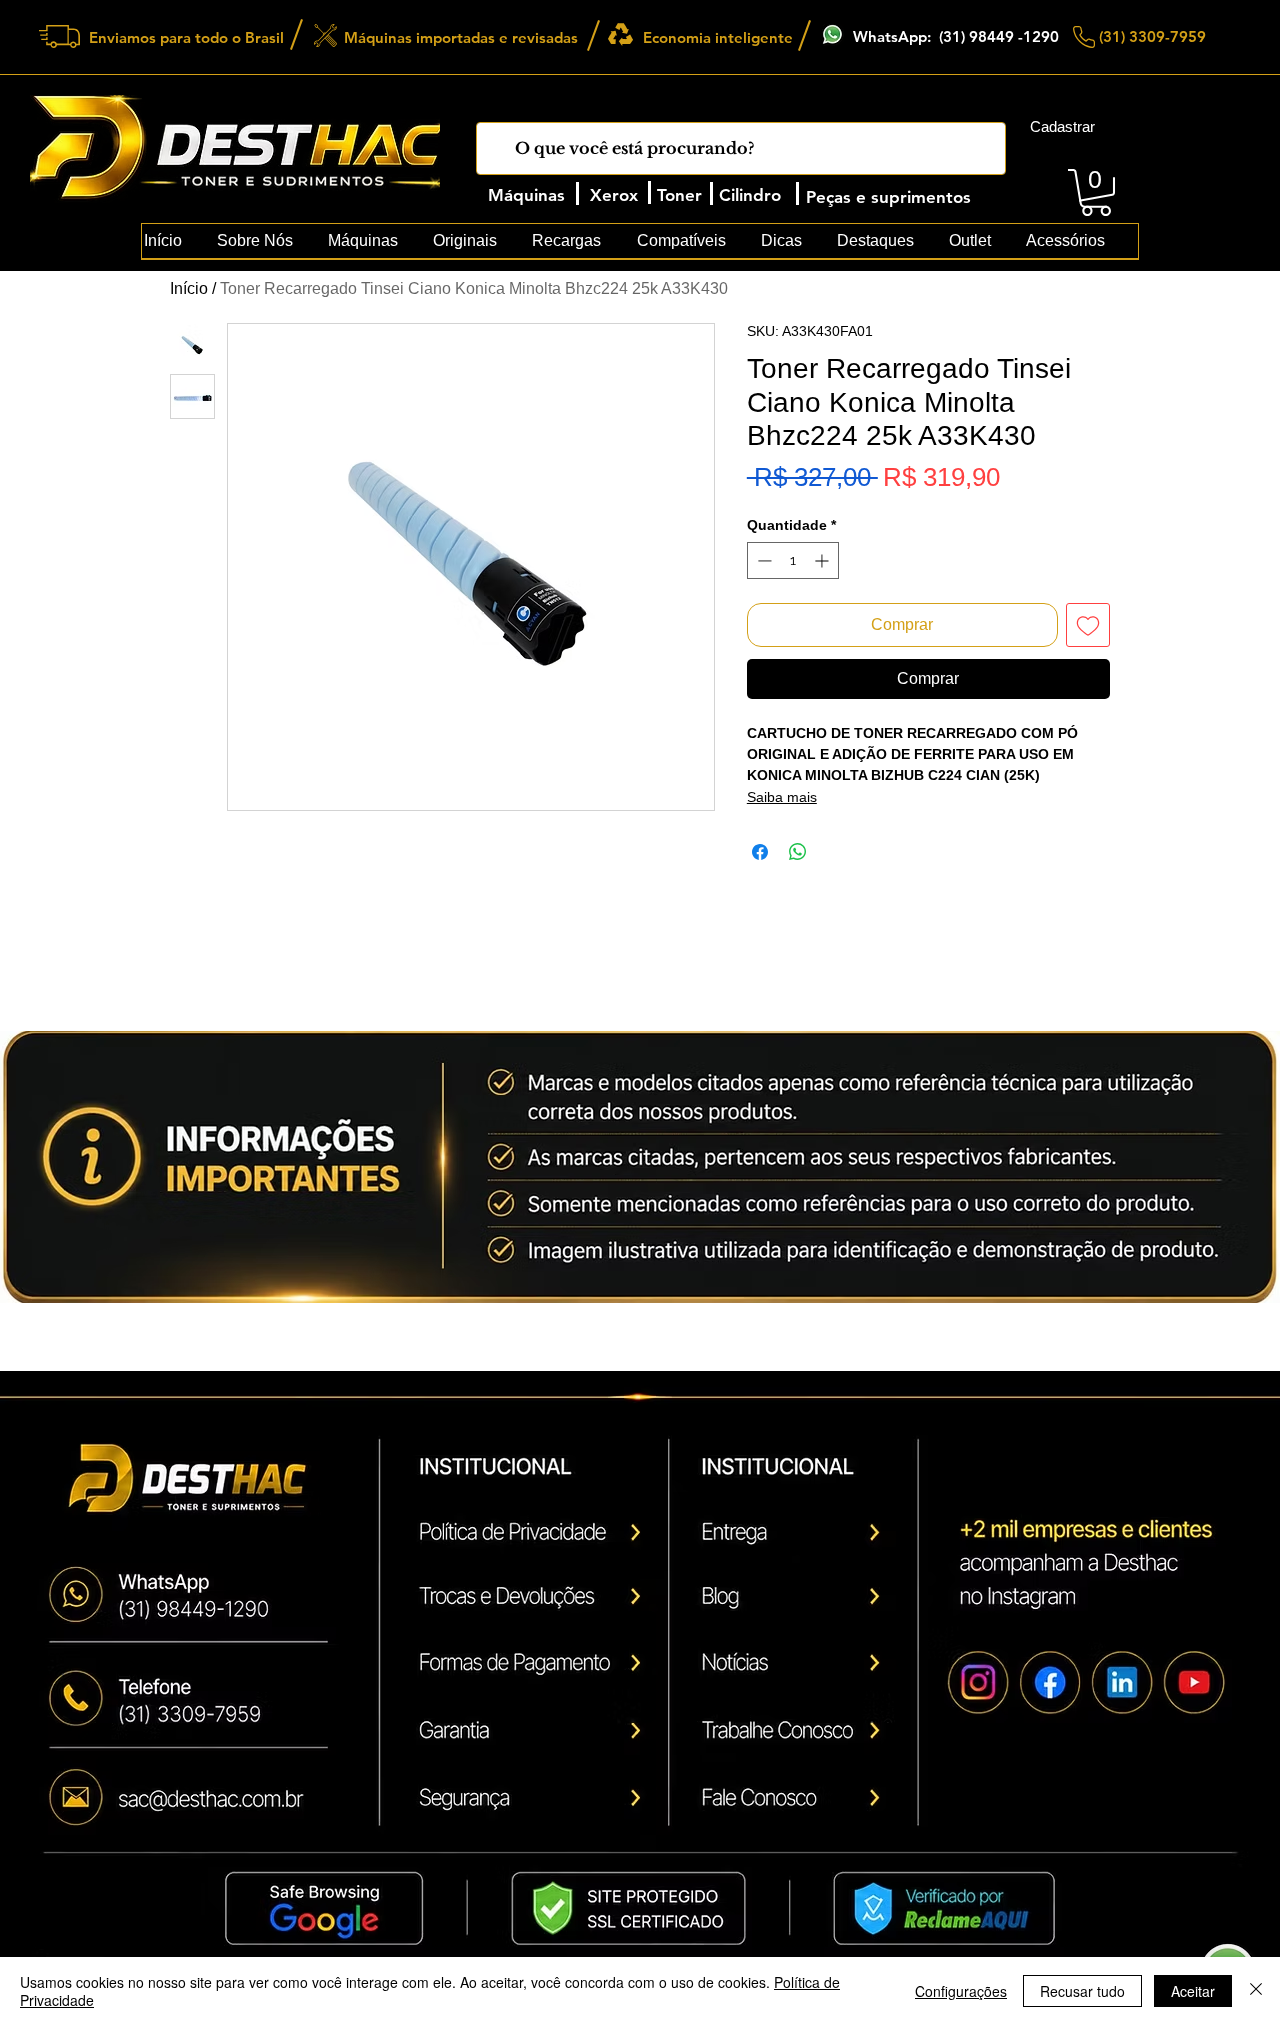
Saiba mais (782, 797)
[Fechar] (1256, 1991)
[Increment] (823, 560)
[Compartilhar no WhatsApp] (798, 852)
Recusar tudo (1082, 1991)
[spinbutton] (793, 560)
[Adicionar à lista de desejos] (1088, 625)
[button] (1096, 192)
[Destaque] (524, 1537)
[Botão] (197, 1797)
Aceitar (1193, 1991)
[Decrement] (762, 560)
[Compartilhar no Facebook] (760, 852)
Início (189, 288)
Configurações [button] (961, 1991)
